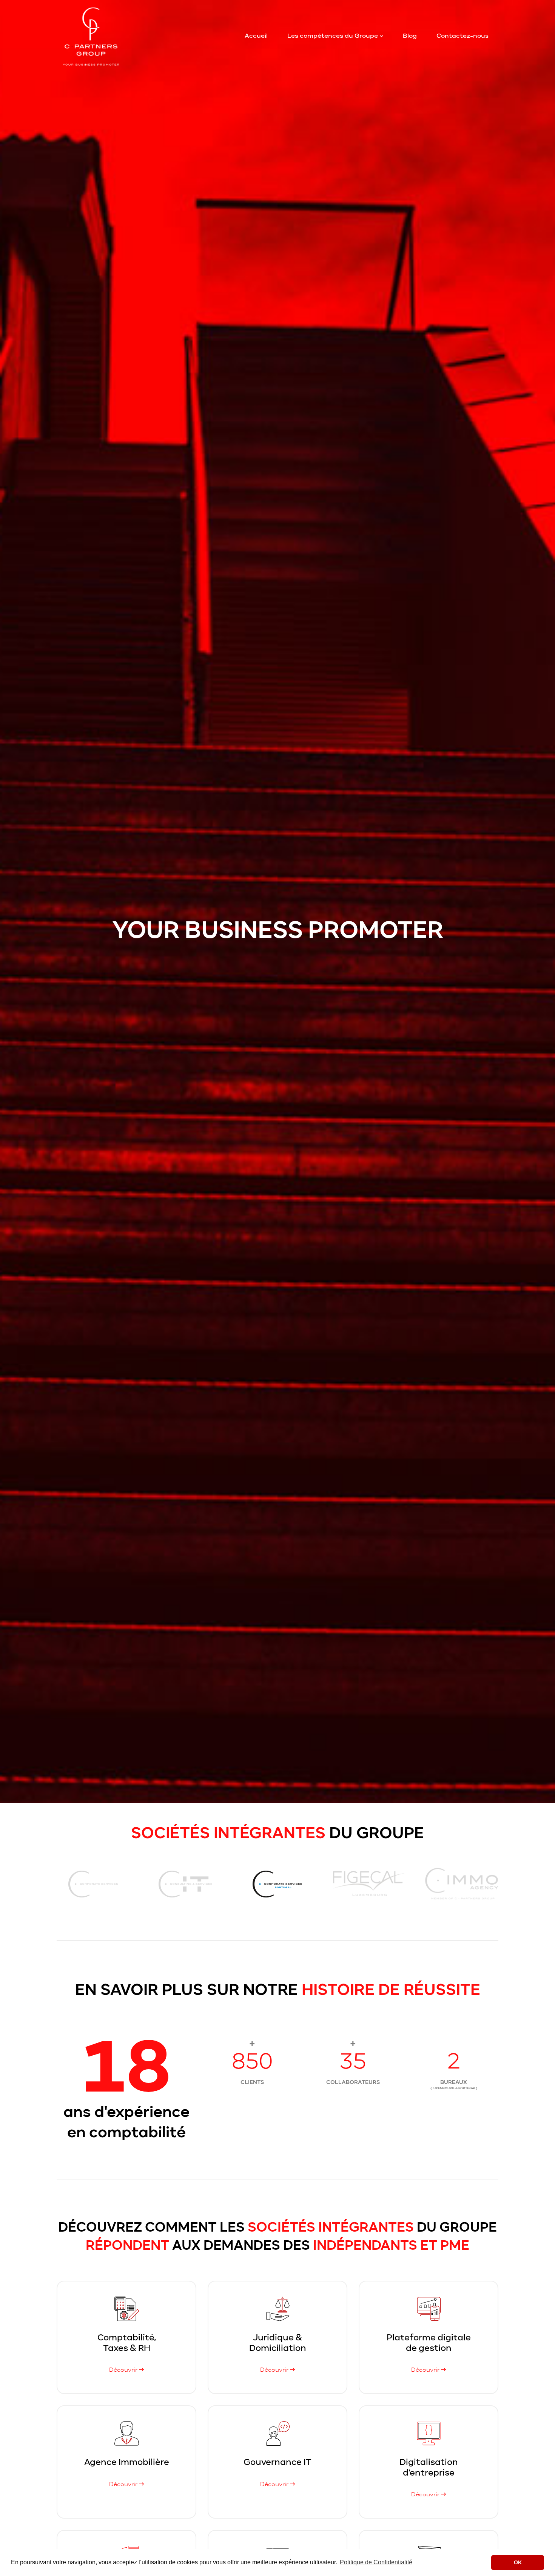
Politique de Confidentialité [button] (376, 2562)
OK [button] (518, 2562)
